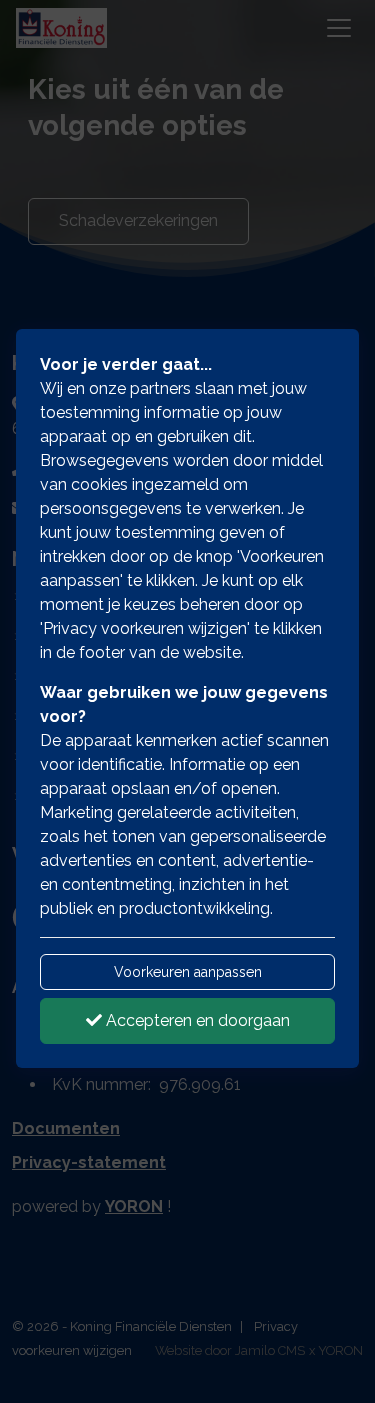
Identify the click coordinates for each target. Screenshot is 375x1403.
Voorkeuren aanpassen (188, 972)
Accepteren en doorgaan (196, 1020)
